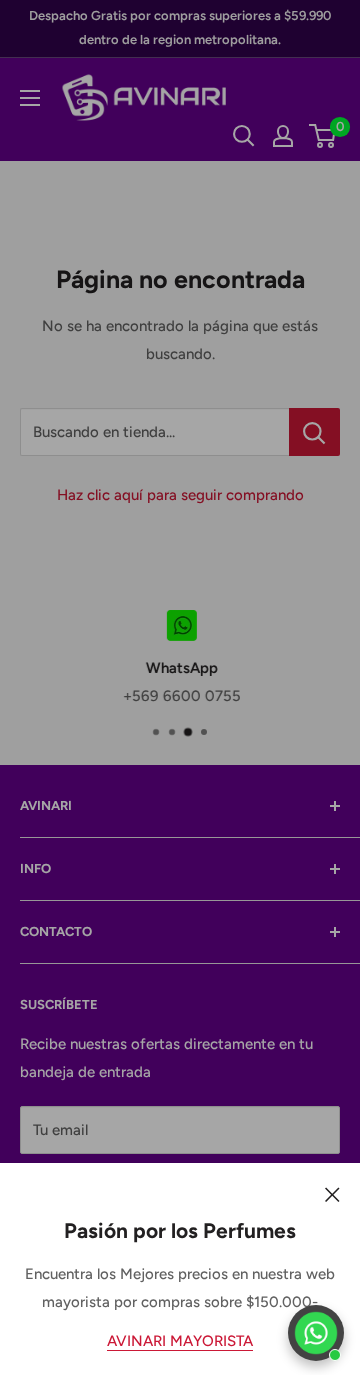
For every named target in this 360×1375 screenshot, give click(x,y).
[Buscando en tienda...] (314, 432)
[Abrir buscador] (244, 136)
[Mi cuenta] (283, 136)
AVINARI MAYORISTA (180, 1341)
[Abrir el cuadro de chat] (316, 1333)
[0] (323, 136)
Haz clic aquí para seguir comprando (180, 495)
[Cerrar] (332, 1193)
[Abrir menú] (30, 98)
